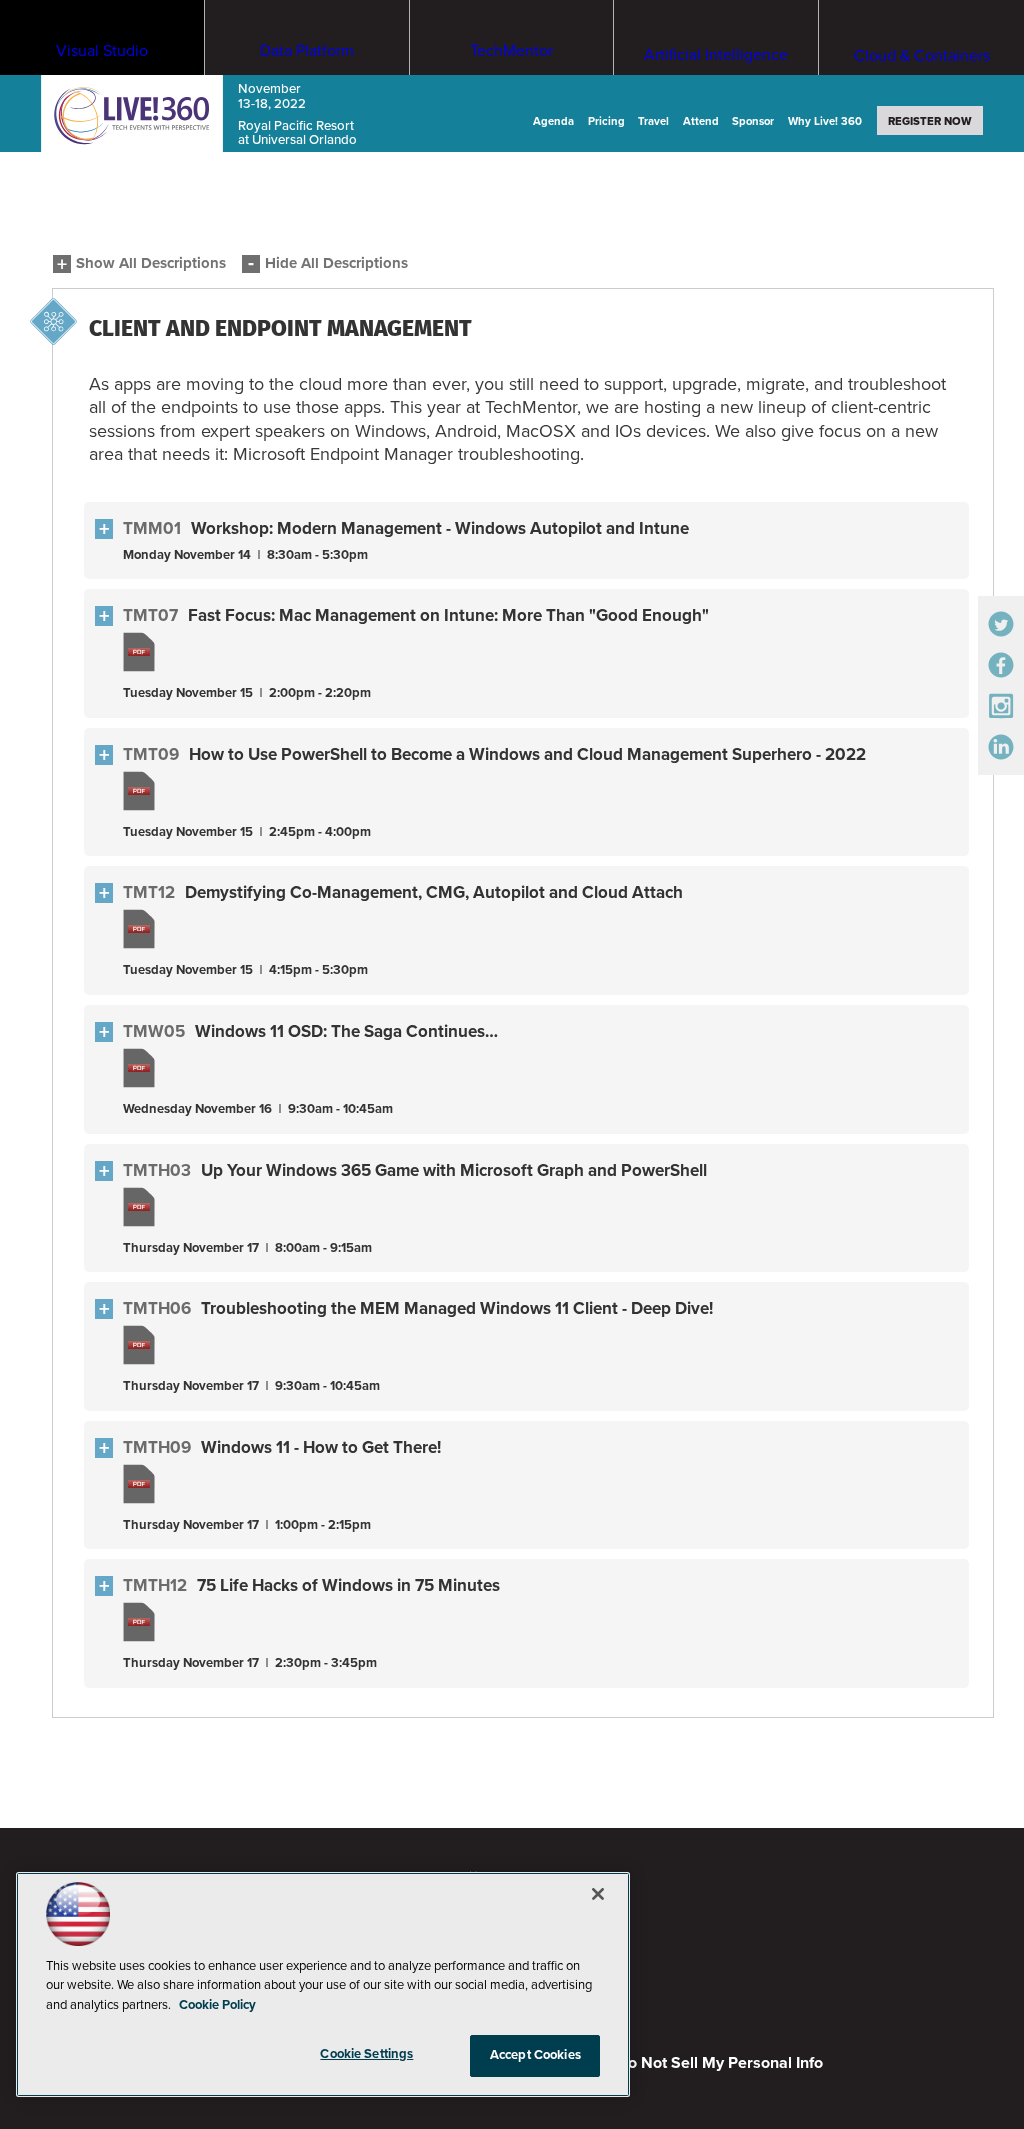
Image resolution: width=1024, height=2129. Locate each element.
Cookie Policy (217, 2005)
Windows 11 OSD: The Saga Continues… (346, 1031)
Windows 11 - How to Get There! (321, 1447)
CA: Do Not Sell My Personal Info (705, 2063)
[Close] (598, 1894)
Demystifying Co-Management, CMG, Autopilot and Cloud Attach (434, 892)
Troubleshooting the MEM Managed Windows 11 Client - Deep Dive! (457, 1308)
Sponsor (753, 121)
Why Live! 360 (825, 121)
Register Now (930, 121)
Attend (701, 121)
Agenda (553, 121)
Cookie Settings (366, 2054)
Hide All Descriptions (336, 263)
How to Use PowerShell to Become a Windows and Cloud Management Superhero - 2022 (527, 754)
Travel (653, 121)
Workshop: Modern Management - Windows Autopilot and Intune (440, 528)
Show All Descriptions (151, 263)
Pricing (606, 121)
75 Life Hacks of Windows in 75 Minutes (348, 1585)
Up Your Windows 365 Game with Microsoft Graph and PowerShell (454, 1170)
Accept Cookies (535, 2055)
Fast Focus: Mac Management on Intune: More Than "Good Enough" (448, 615)
